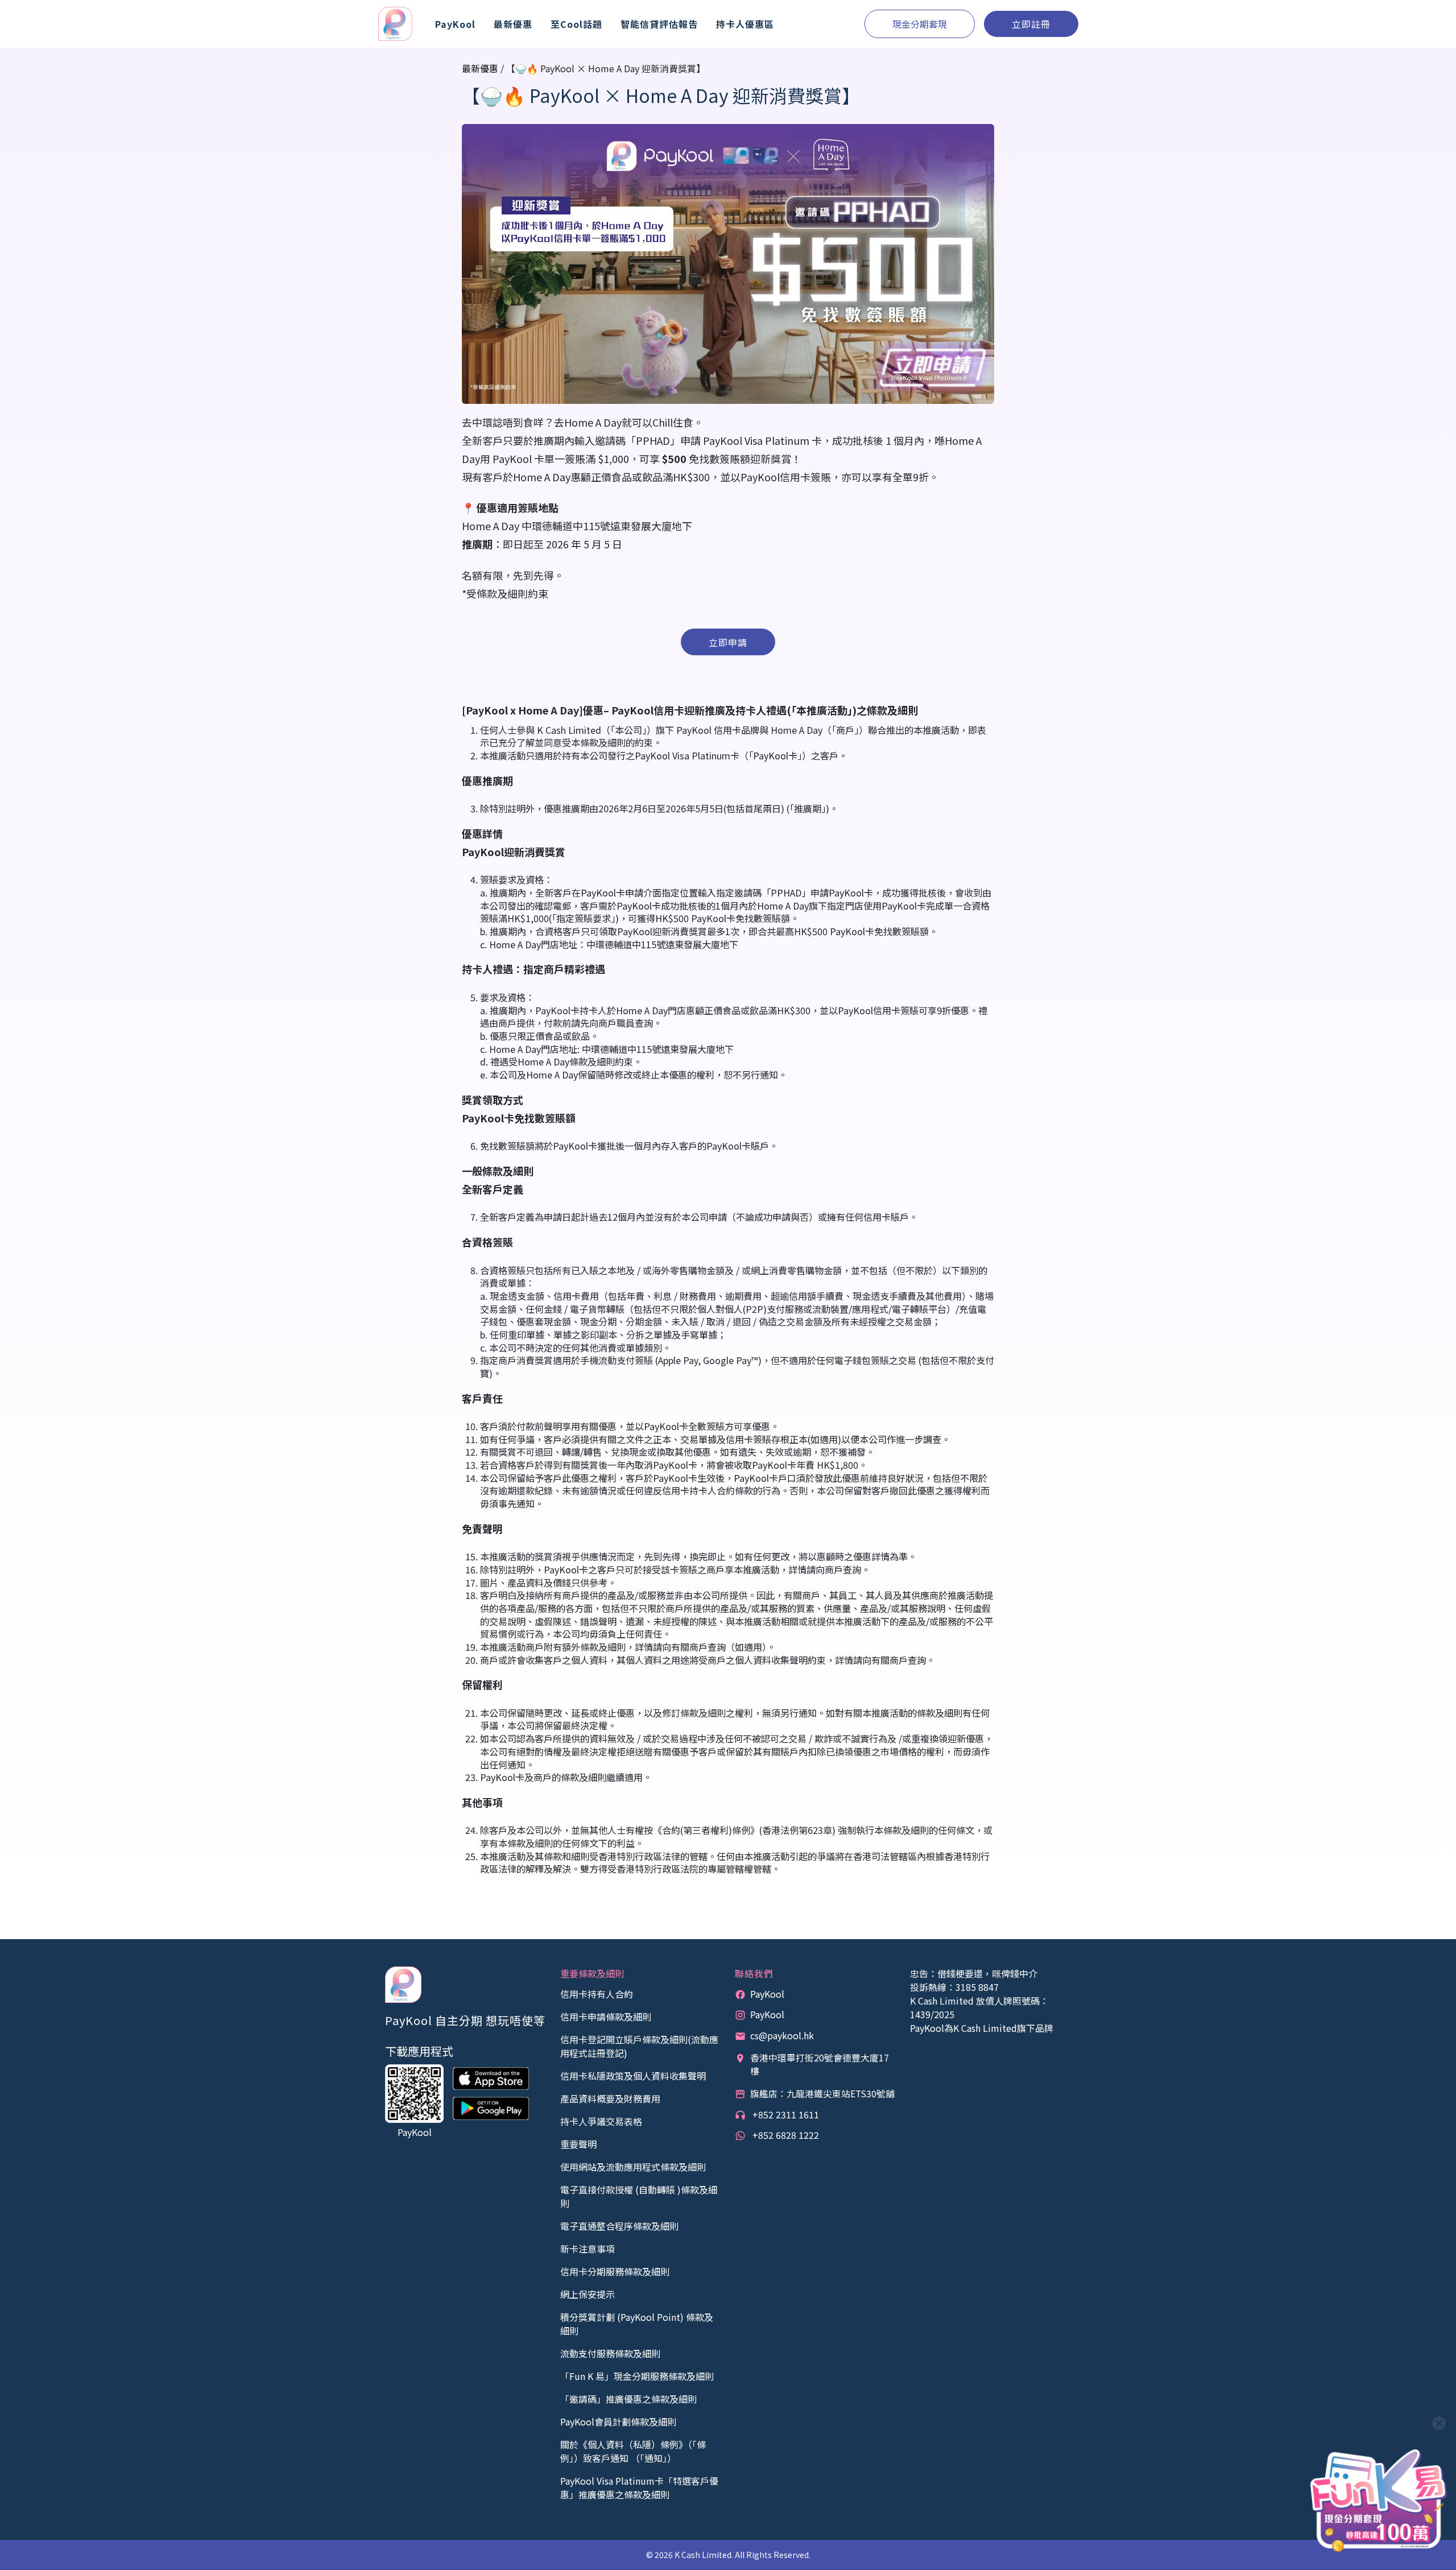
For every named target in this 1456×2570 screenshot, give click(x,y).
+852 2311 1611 (785, 2114)
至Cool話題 (576, 24)
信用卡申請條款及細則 (606, 2017)
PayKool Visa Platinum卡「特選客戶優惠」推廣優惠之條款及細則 (639, 2488)
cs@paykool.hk (782, 2035)
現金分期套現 (920, 24)
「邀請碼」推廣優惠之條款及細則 (628, 2399)
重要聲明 (578, 2144)
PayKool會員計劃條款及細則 (618, 2422)
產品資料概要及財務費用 (610, 2098)
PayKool (767, 1994)
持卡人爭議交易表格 (601, 2121)
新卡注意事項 (588, 2249)
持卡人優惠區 (745, 24)
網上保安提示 (588, 2294)
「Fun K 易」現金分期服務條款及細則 (637, 2376)
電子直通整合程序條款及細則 (619, 2226)
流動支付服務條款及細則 (610, 2353)
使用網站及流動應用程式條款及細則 (633, 2167)
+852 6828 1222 (785, 2135)
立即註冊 (1031, 24)
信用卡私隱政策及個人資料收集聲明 (633, 2076)
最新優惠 (513, 24)
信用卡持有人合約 (597, 1994)
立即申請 (728, 642)
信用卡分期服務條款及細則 (615, 2271)
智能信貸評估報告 (659, 24)
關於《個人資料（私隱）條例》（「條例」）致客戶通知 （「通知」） (633, 2451)
